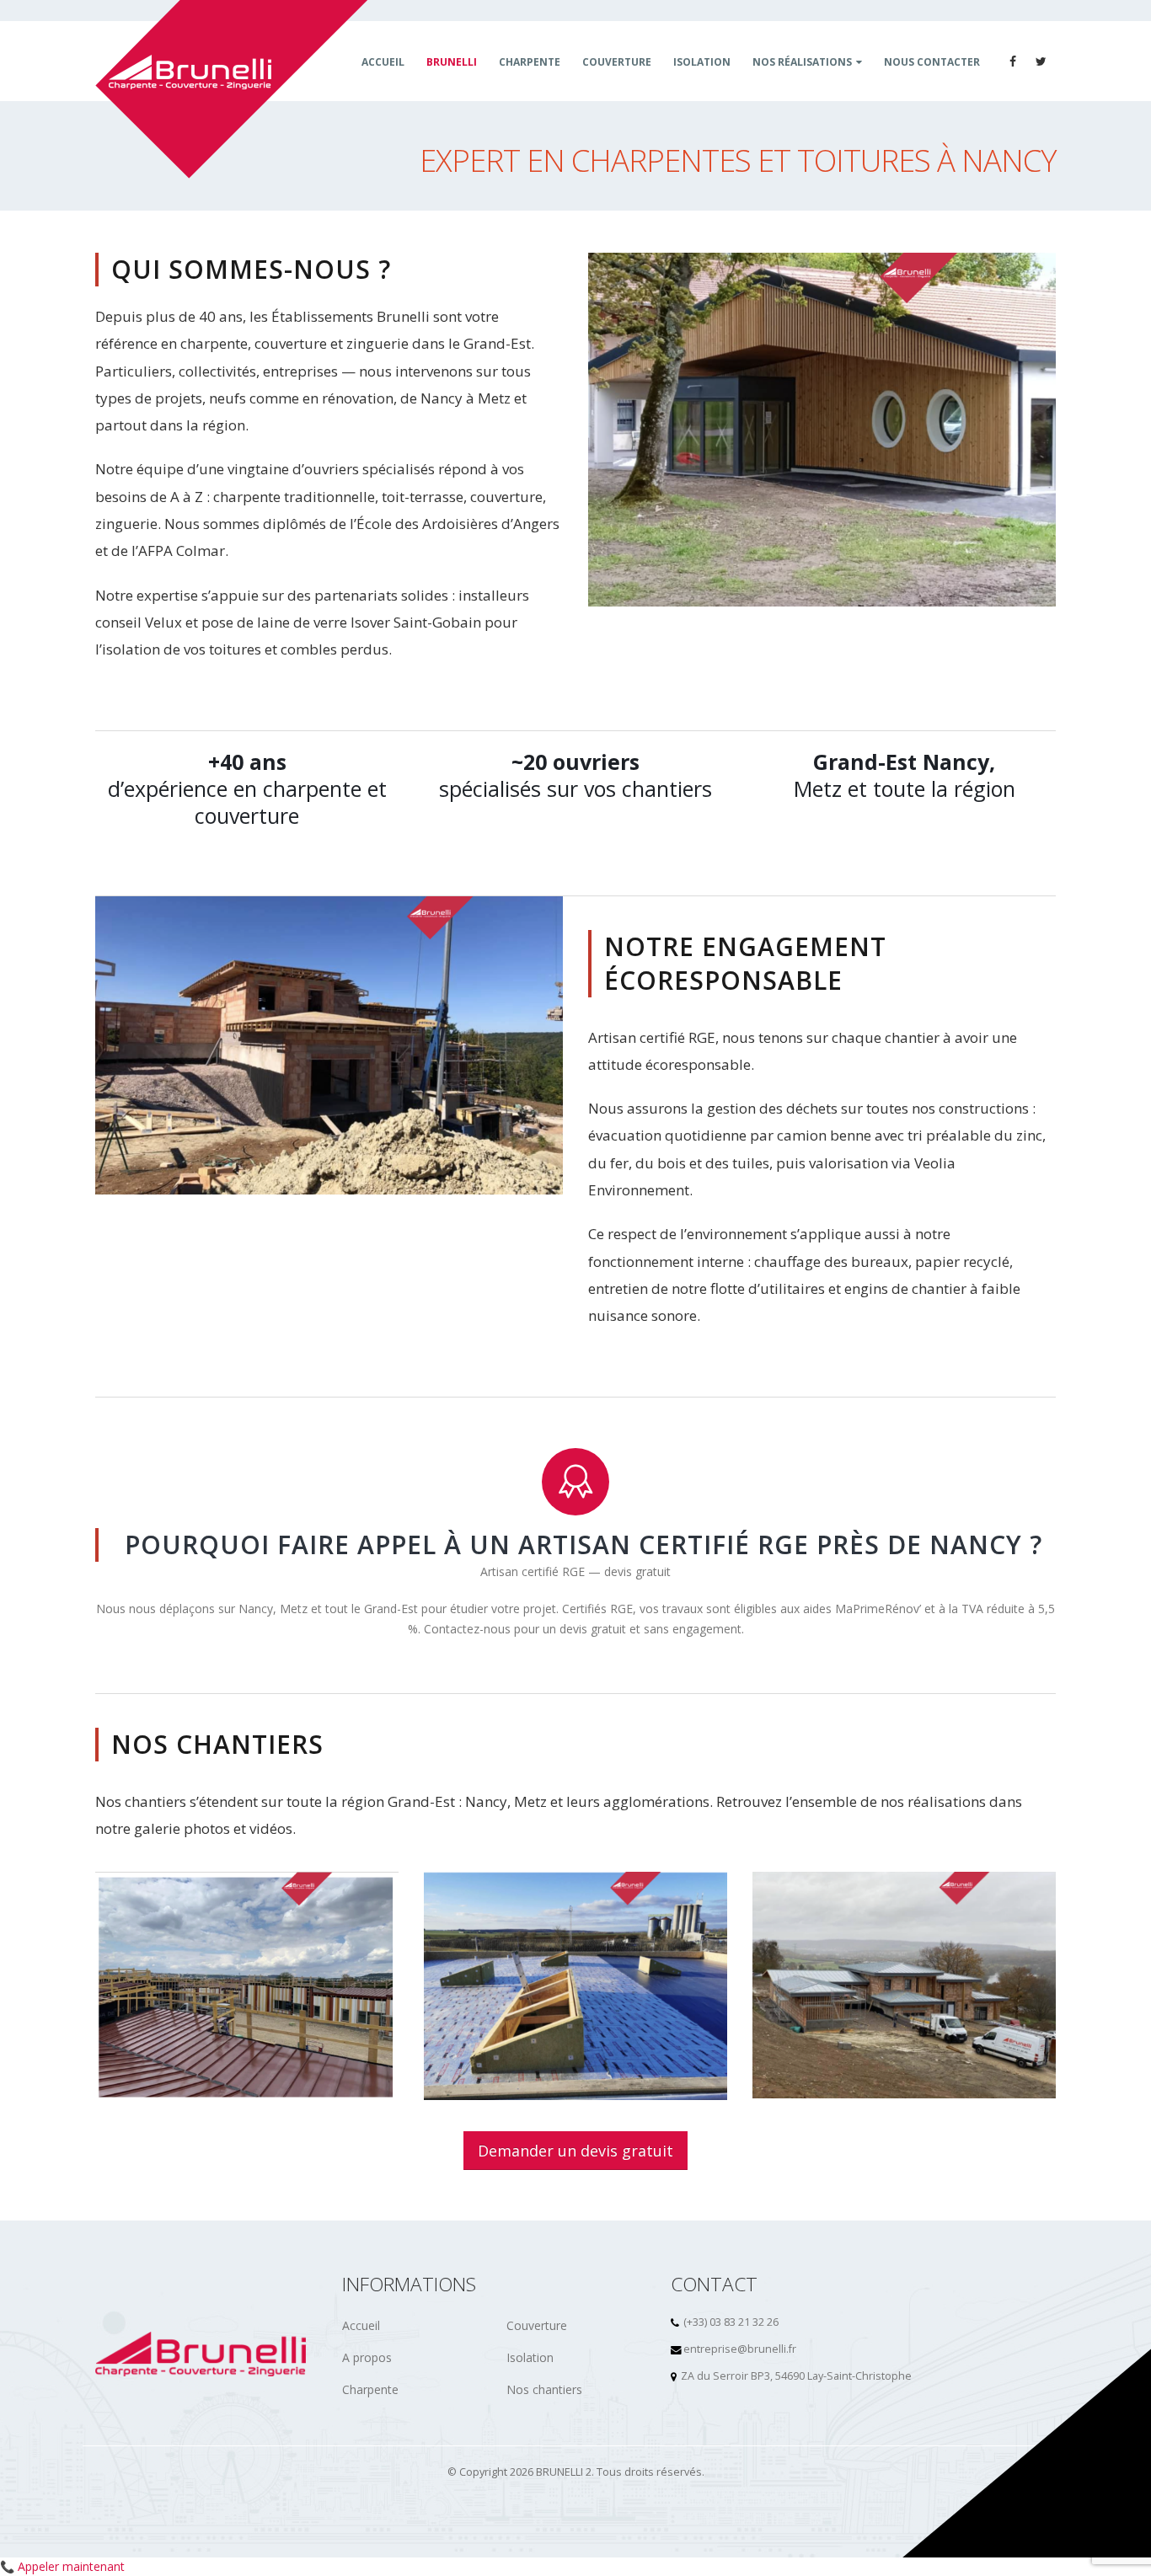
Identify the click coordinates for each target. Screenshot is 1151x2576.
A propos (367, 2357)
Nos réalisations (802, 62)
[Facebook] (1013, 61)
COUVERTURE (617, 62)
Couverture (537, 2325)
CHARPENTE (530, 62)
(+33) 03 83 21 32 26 (731, 2322)
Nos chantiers (544, 2389)
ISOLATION (702, 62)
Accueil (383, 62)
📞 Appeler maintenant (62, 2566)
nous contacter (932, 62)
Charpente (370, 2389)
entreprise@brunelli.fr (740, 2349)
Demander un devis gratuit (575, 2151)
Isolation (530, 2357)
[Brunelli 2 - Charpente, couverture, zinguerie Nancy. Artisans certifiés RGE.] (232, 89)
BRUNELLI (452, 62)
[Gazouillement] (1041, 61)
